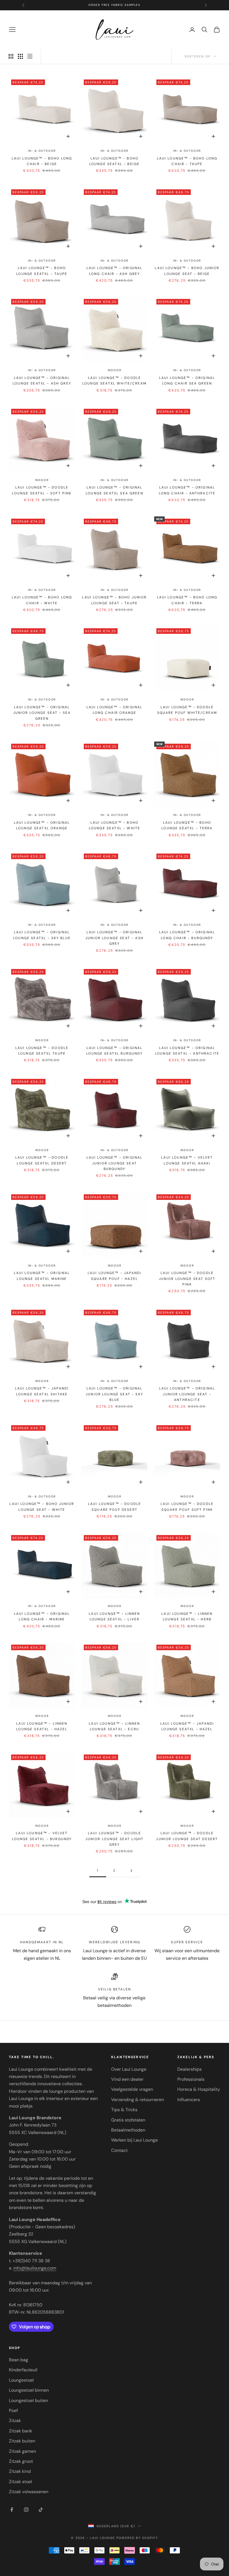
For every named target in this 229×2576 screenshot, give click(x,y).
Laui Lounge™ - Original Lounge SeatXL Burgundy (115, 1051)
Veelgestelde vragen (132, 2089)
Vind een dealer (127, 2079)
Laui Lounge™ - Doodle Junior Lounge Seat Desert (187, 1836)
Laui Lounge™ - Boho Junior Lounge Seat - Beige (187, 271)
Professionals (191, 2079)
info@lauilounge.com (35, 2268)
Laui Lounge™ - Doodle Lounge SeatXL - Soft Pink (42, 490)
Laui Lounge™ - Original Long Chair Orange (115, 710)
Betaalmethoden (128, 2130)
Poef (13, 2411)
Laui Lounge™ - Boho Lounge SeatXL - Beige (115, 161)
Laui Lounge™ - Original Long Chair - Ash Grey (115, 271)
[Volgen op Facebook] (12, 2510)
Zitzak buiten (22, 2441)
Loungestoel (21, 2380)
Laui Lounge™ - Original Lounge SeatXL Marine (42, 1276)
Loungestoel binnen (29, 2390)
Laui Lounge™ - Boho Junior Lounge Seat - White (42, 1507)
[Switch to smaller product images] (20, 56)
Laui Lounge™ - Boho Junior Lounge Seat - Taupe (114, 600)
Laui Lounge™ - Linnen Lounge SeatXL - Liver (114, 1616)
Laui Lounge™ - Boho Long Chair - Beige (42, 161)
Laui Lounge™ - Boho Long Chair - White (42, 600)
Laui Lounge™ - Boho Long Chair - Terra (187, 600)
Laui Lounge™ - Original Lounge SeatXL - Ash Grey (42, 381)
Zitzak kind (20, 2471)
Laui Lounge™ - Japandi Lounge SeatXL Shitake (42, 1391)
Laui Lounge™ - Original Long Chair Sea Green (187, 381)
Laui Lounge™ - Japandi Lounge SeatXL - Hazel (187, 1726)
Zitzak (15, 2421)
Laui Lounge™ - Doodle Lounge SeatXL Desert (42, 1160)
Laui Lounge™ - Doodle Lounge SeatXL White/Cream (115, 381)
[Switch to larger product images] (11, 56)
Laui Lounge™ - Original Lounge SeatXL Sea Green (115, 490)
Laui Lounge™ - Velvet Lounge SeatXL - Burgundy (42, 1836)
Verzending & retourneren (138, 2100)
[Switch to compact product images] (30, 56)
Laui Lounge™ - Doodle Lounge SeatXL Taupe (42, 1051)
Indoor (115, 370)
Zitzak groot (21, 2461)
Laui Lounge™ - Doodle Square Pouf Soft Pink (187, 1507)
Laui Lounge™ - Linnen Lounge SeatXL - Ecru (114, 1726)
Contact (119, 2150)
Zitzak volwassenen (29, 2492)
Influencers (189, 2100)
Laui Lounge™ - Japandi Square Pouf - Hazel (115, 1276)
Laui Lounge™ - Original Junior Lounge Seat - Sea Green (42, 713)
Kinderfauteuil (23, 2370)
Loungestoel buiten (28, 2400)
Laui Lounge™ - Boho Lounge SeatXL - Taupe (42, 271)
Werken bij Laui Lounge (134, 2140)
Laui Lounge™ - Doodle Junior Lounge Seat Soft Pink (187, 1279)
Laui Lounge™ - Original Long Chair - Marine (42, 1616)
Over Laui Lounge (129, 2069)
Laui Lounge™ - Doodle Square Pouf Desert (115, 1507)
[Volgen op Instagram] (26, 2510)
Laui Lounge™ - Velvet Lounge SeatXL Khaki (187, 1160)
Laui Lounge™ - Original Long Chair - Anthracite (187, 490)
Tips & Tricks (124, 2110)
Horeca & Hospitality (199, 2089)
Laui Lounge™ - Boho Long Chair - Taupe (187, 161)
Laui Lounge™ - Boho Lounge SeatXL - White (115, 825)
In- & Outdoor (42, 151)
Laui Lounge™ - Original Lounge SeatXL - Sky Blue (42, 935)
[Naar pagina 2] (131, 1871)
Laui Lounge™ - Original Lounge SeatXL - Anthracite (187, 1051)
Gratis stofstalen (128, 2120)
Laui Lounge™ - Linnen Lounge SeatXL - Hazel (42, 1726)
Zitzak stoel (21, 2482)
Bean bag (19, 2360)
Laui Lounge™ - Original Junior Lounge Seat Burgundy (115, 1163)
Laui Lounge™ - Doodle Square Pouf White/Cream (187, 710)
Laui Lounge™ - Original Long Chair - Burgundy (187, 935)
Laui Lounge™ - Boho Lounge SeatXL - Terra (187, 825)
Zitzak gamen (22, 2451)
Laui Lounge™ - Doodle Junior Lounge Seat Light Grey (115, 1839)
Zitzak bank (21, 2431)
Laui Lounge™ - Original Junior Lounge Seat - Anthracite (187, 1394)
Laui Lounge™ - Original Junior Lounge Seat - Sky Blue (115, 1394)
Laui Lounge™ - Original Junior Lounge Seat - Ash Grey (115, 938)
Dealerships (189, 2069)
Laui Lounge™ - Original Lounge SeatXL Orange (42, 825)
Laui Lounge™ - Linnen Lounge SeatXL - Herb (187, 1616)
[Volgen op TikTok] (41, 2510)
